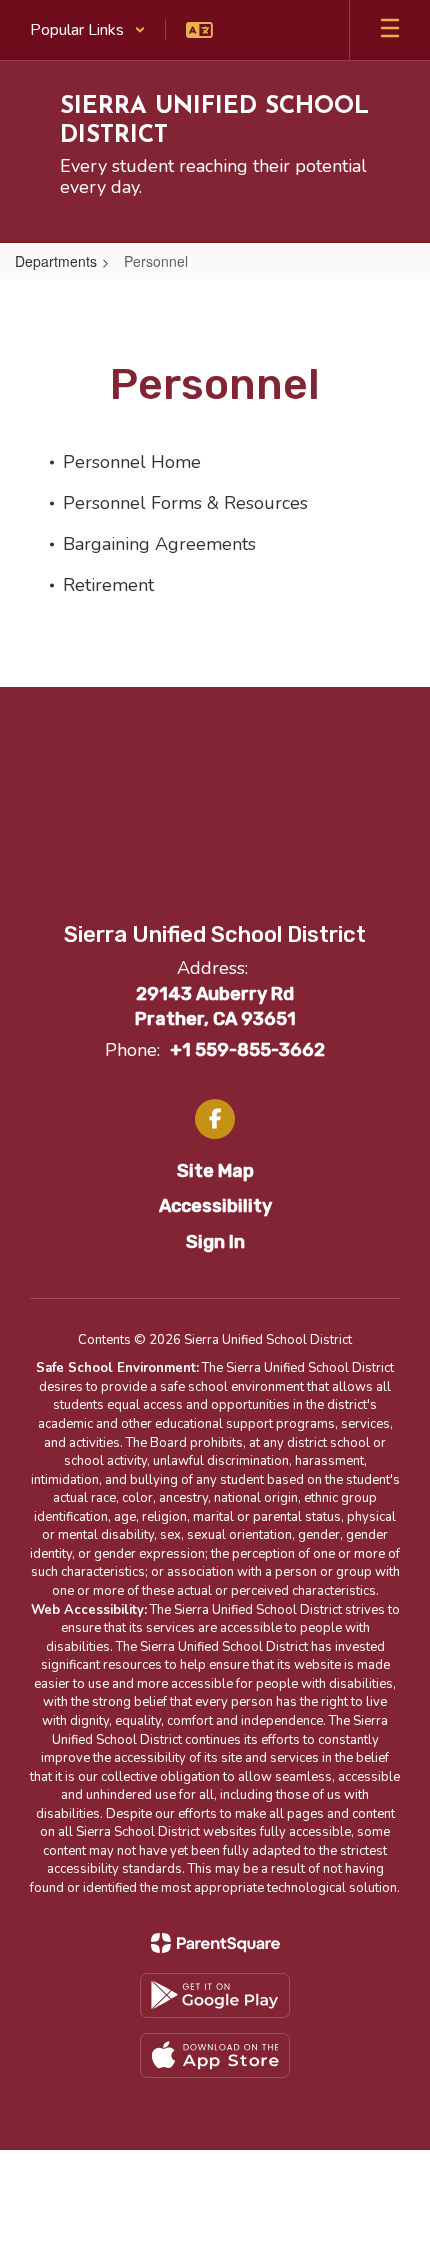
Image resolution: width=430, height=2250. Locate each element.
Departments (56, 261)
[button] (88, 30)
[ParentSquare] (215, 1943)
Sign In (215, 1242)
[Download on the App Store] (215, 2055)
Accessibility (215, 1206)
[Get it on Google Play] (215, 1995)
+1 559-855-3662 (247, 1050)
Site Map (215, 1171)
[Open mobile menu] (390, 30)
